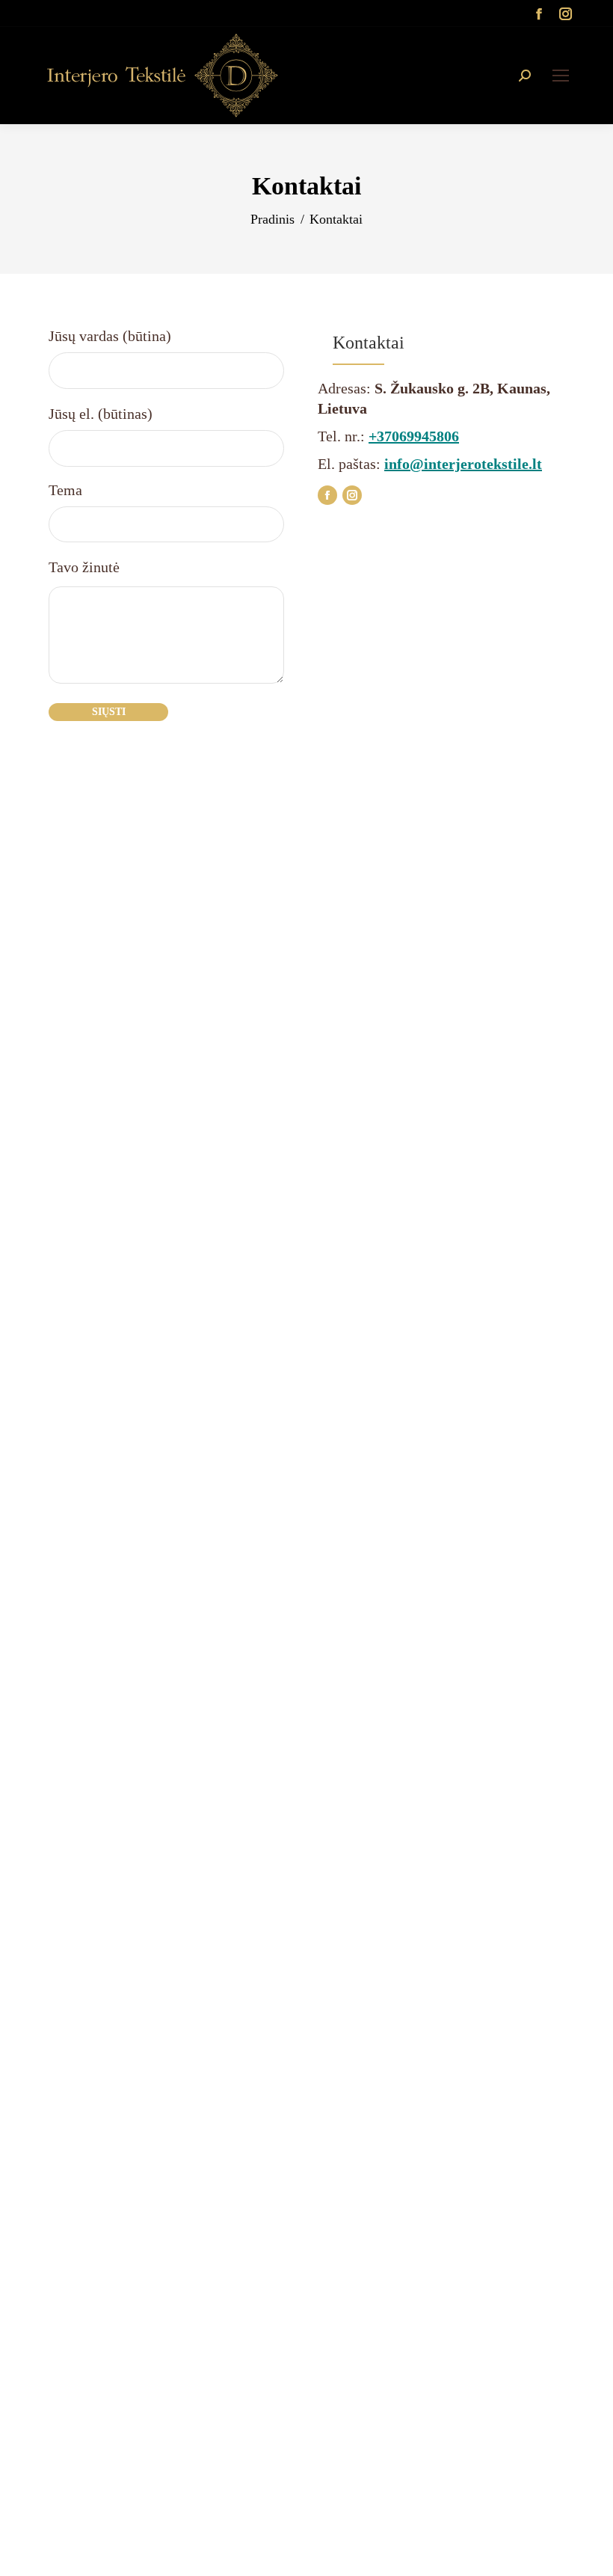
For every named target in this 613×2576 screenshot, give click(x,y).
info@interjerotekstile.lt (463, 464)
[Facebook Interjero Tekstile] (327, 495)
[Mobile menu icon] (561, 76)
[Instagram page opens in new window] (566, 13)
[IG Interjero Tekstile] (352, 495)
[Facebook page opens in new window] (539, 13)
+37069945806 (414, 436)
